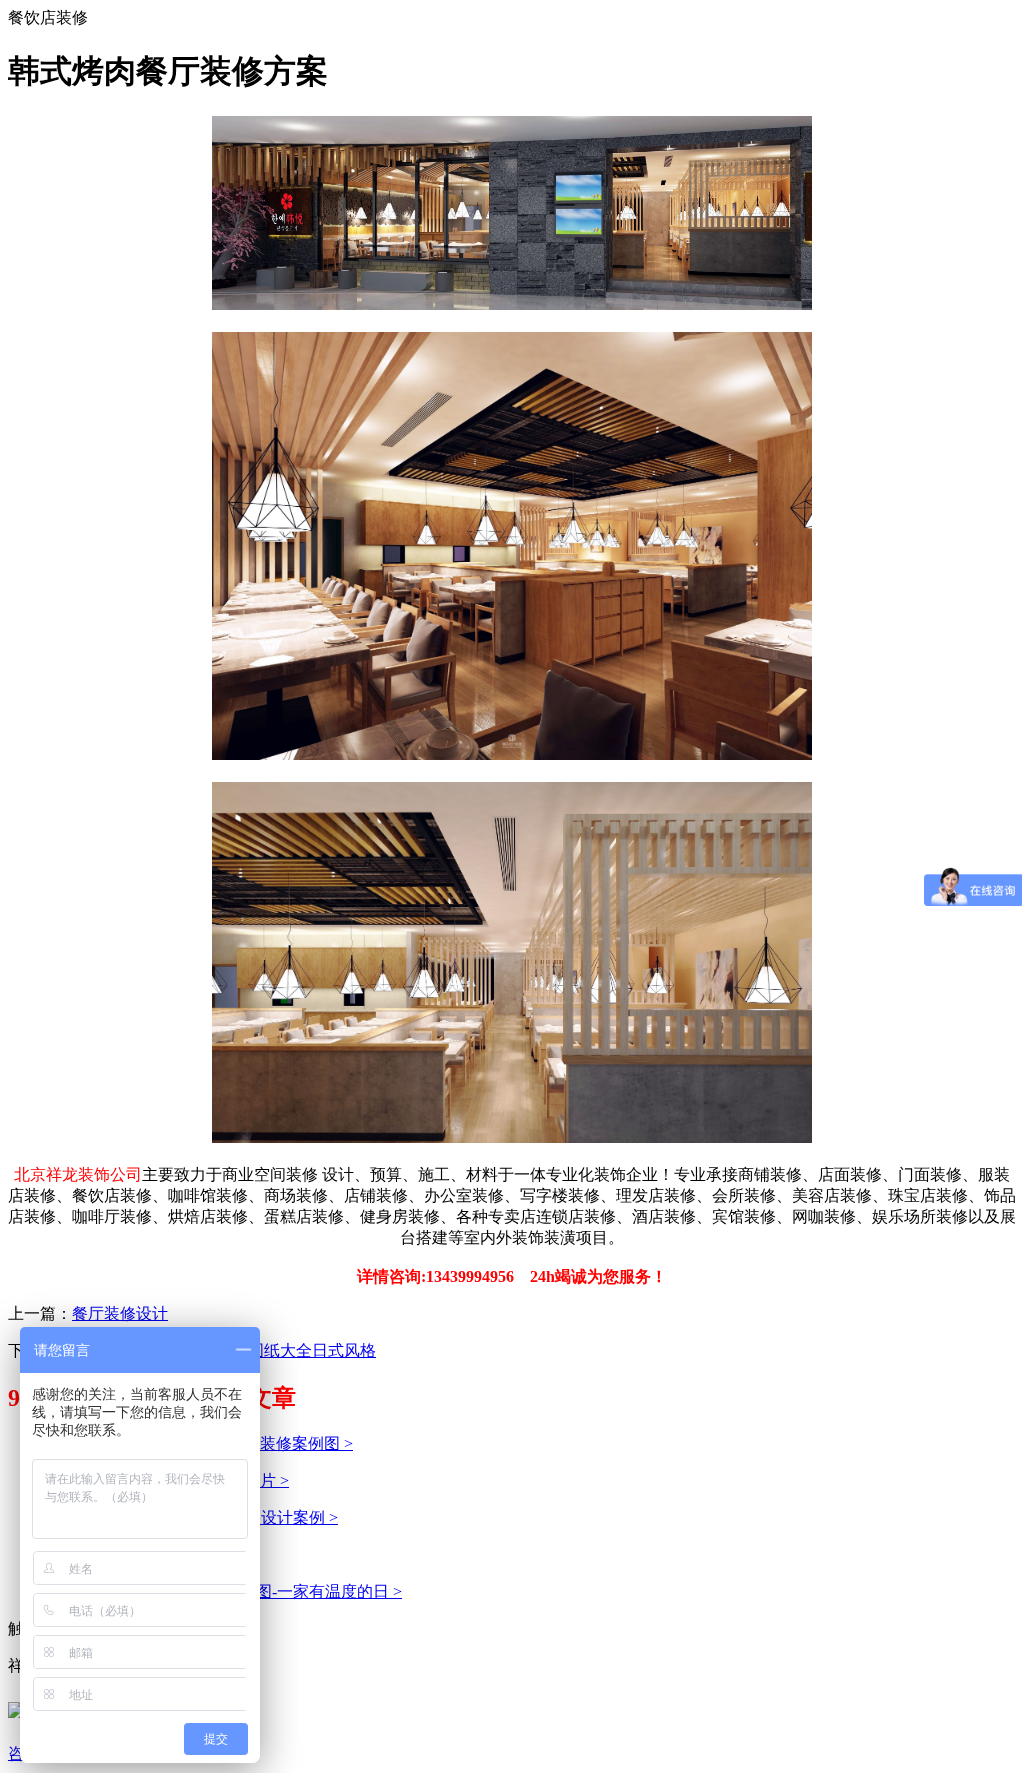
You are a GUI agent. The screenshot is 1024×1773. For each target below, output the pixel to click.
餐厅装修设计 (120, 1313)
